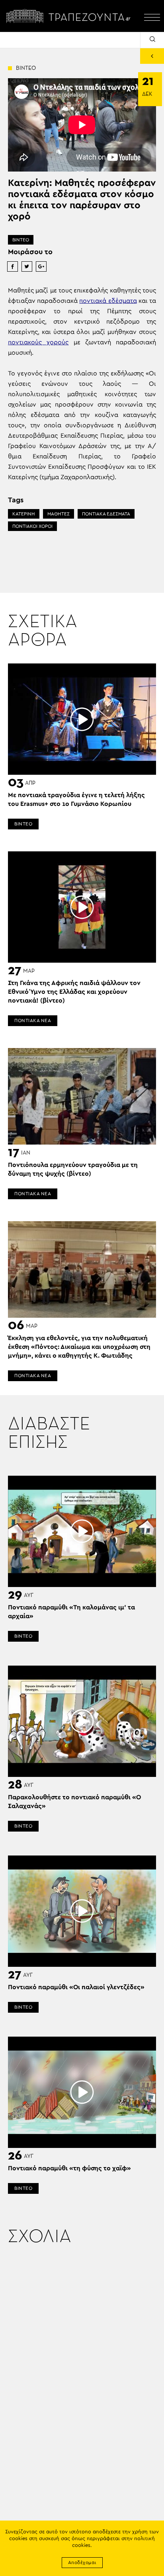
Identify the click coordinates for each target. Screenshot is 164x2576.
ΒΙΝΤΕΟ (21, 240)
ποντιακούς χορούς (38, 342)
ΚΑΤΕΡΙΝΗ (24, 514)
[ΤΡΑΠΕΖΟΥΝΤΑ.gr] (70, 16)
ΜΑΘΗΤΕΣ (59, 514)
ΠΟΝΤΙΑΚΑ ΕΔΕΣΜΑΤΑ (106, 514)
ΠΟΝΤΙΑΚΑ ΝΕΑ (33, 1021)
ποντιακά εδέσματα (108, 301)
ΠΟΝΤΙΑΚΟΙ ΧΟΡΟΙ (32, 526)
